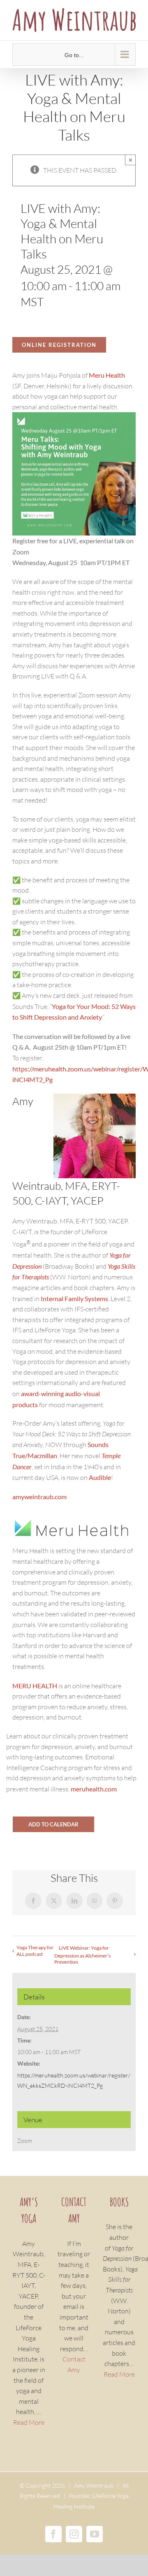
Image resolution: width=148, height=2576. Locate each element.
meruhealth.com (94, 1789)
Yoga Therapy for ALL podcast (35, 1951)
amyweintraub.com (39, 1497)
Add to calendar (53, 1824)
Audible (100, 1477)
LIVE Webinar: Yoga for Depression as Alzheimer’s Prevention (82, 1955)
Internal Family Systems (74, 1298)
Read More (29, 2422)
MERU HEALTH (35, 1686)
